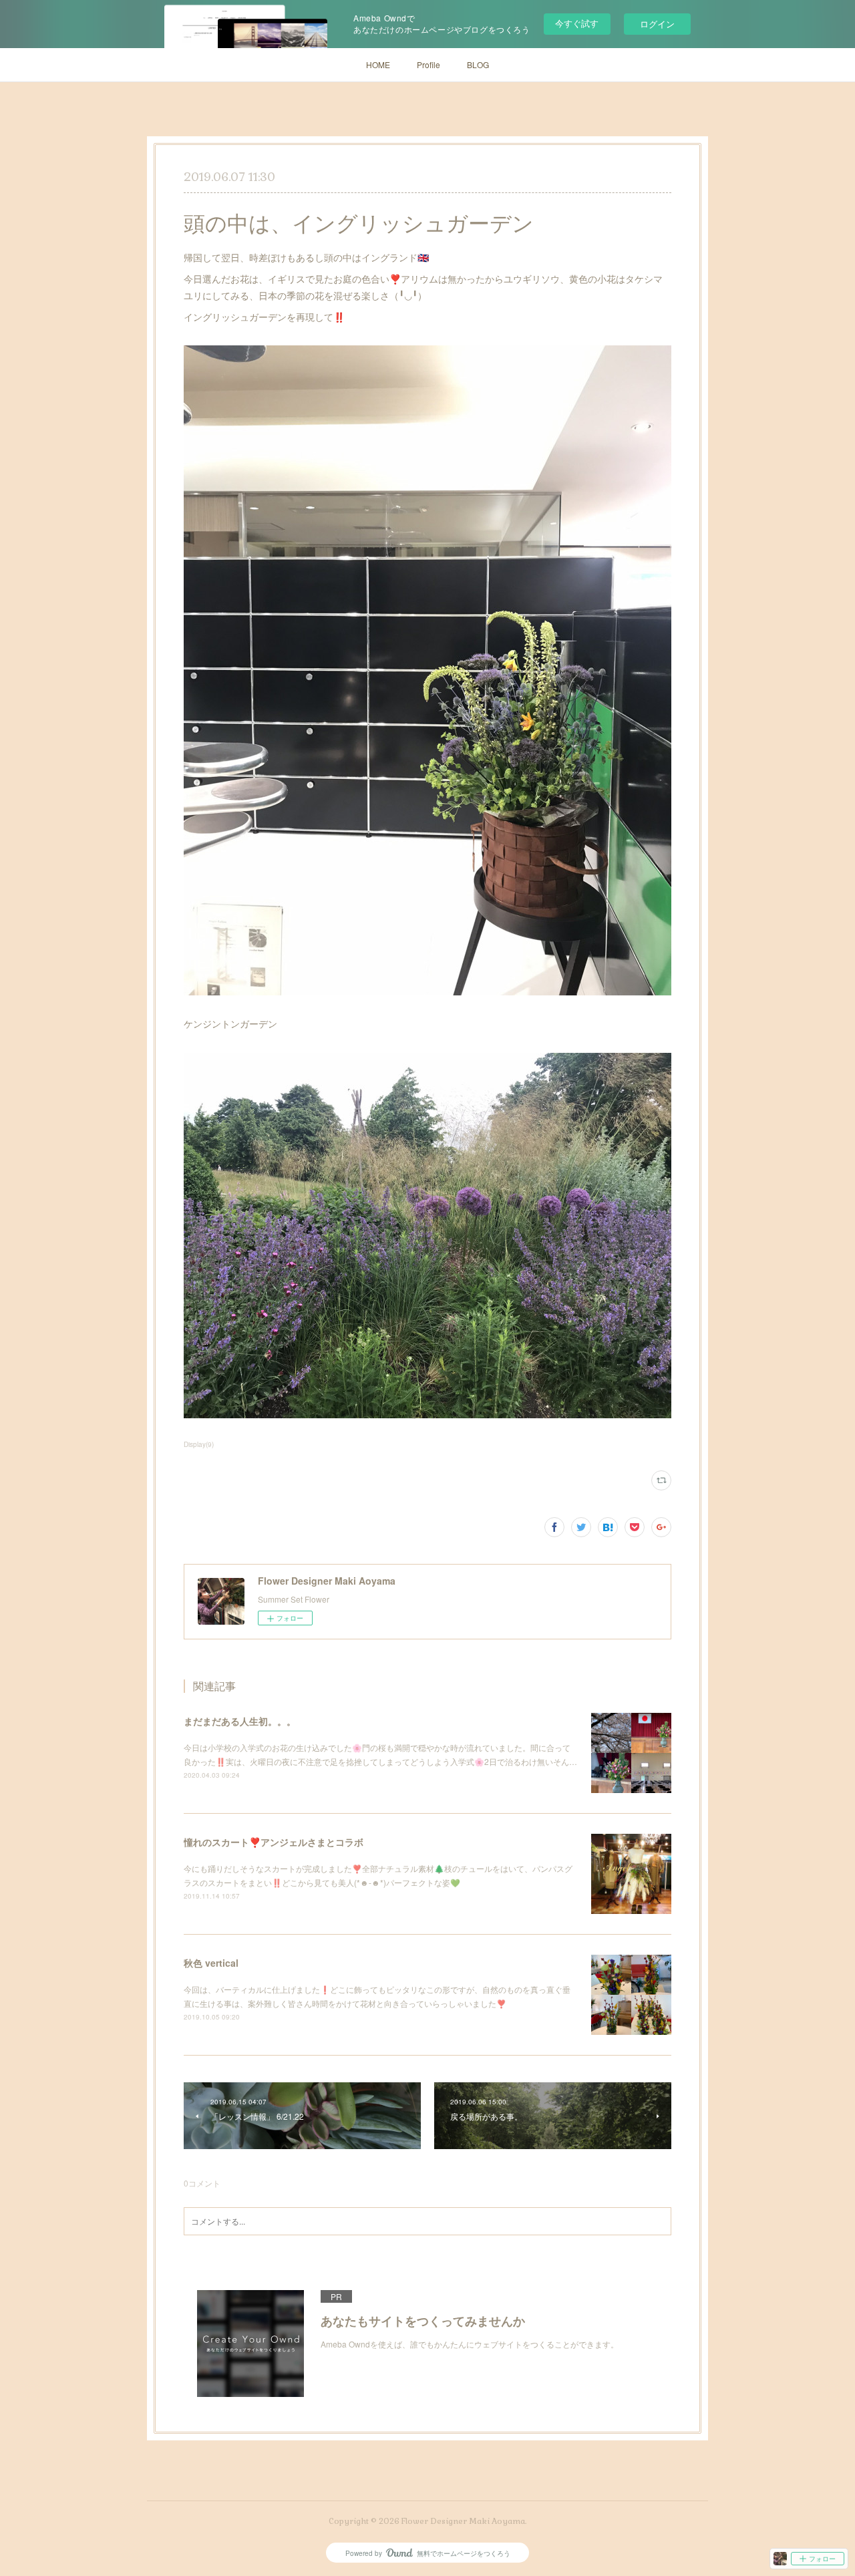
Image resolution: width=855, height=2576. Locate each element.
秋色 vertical (211, 1963)
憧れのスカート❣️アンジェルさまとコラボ (274, 1842)
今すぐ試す (577, 23)
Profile (429, 64)
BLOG (478, 64)
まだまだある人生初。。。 (240, 1721)
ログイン (657, 24)
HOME (378, 64)
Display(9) (199, 1444)
